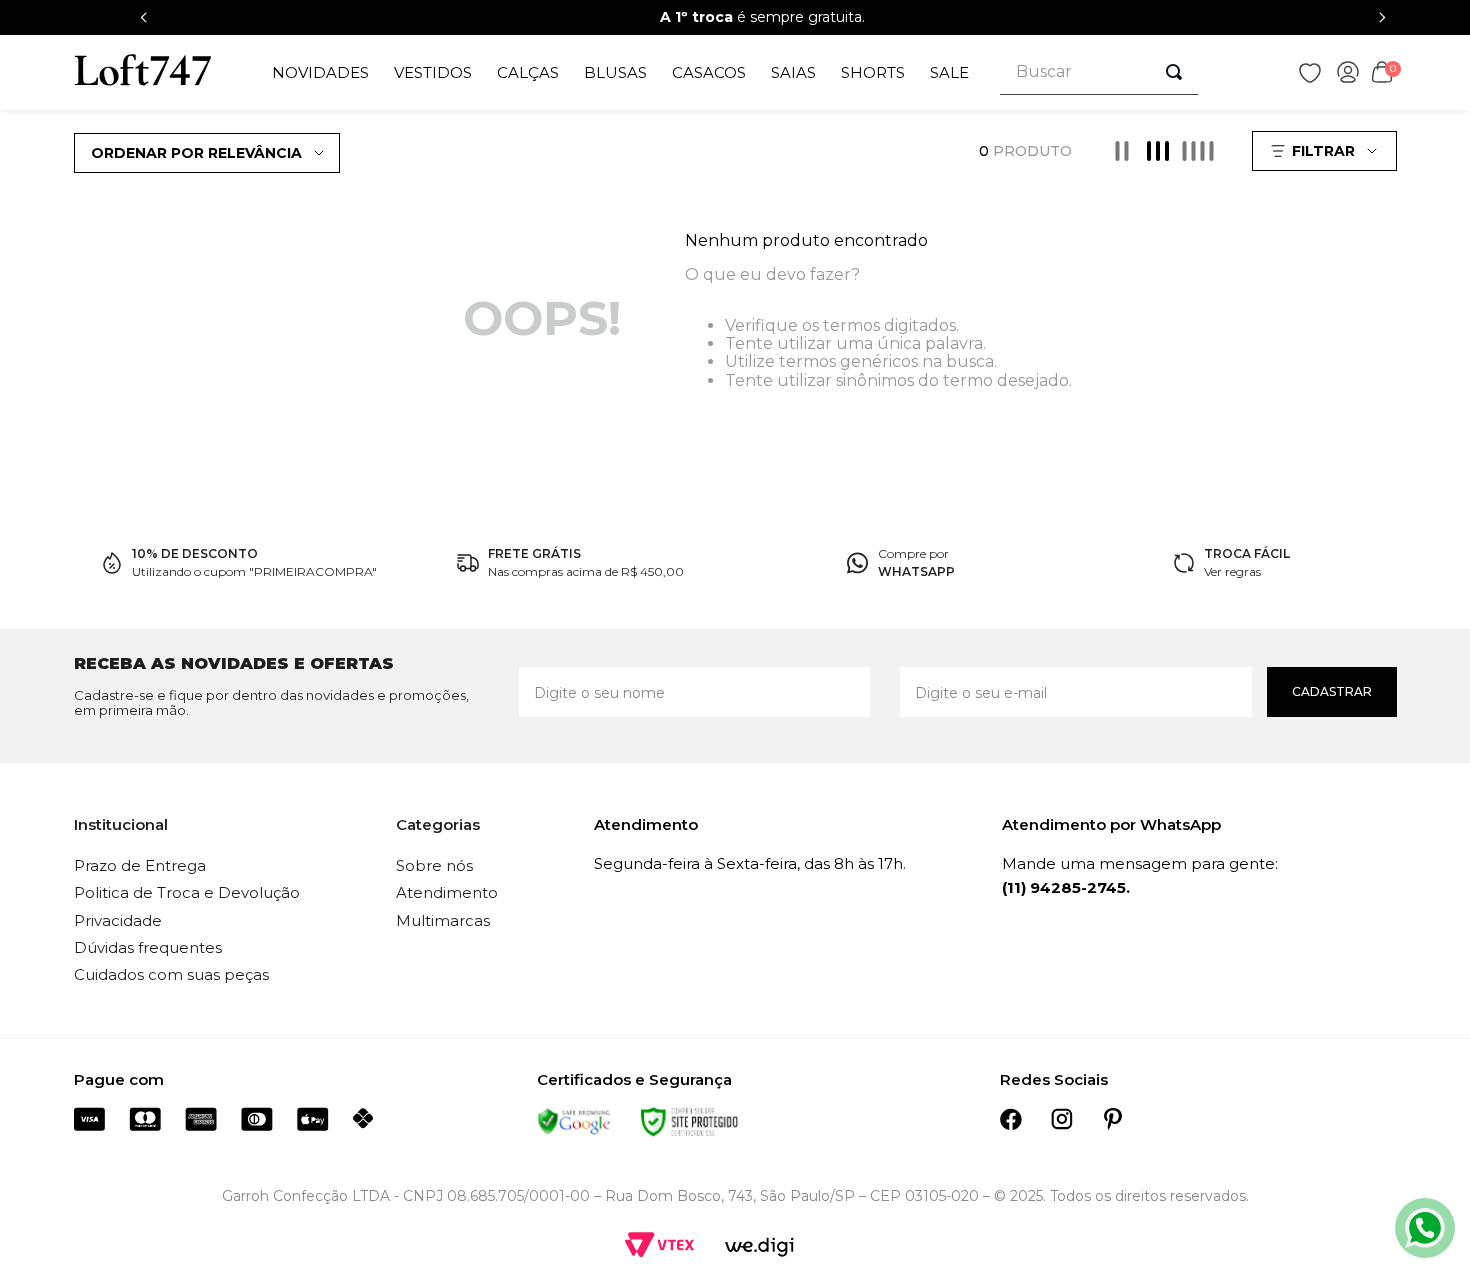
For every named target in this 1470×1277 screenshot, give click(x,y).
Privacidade (118, 920)
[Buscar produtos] (1174, 72)
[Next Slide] (1382, 17)
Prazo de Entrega (140, 865)
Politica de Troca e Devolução (187, 892)
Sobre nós (434, 865)
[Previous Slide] (144, 17)
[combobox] (1099, 72)
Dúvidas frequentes (148, 947)
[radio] (1122, 151)
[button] (1326, 151)
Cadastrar (1332, 691)
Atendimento (447, 892)
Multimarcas (443, 920)
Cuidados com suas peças (171, 974)
